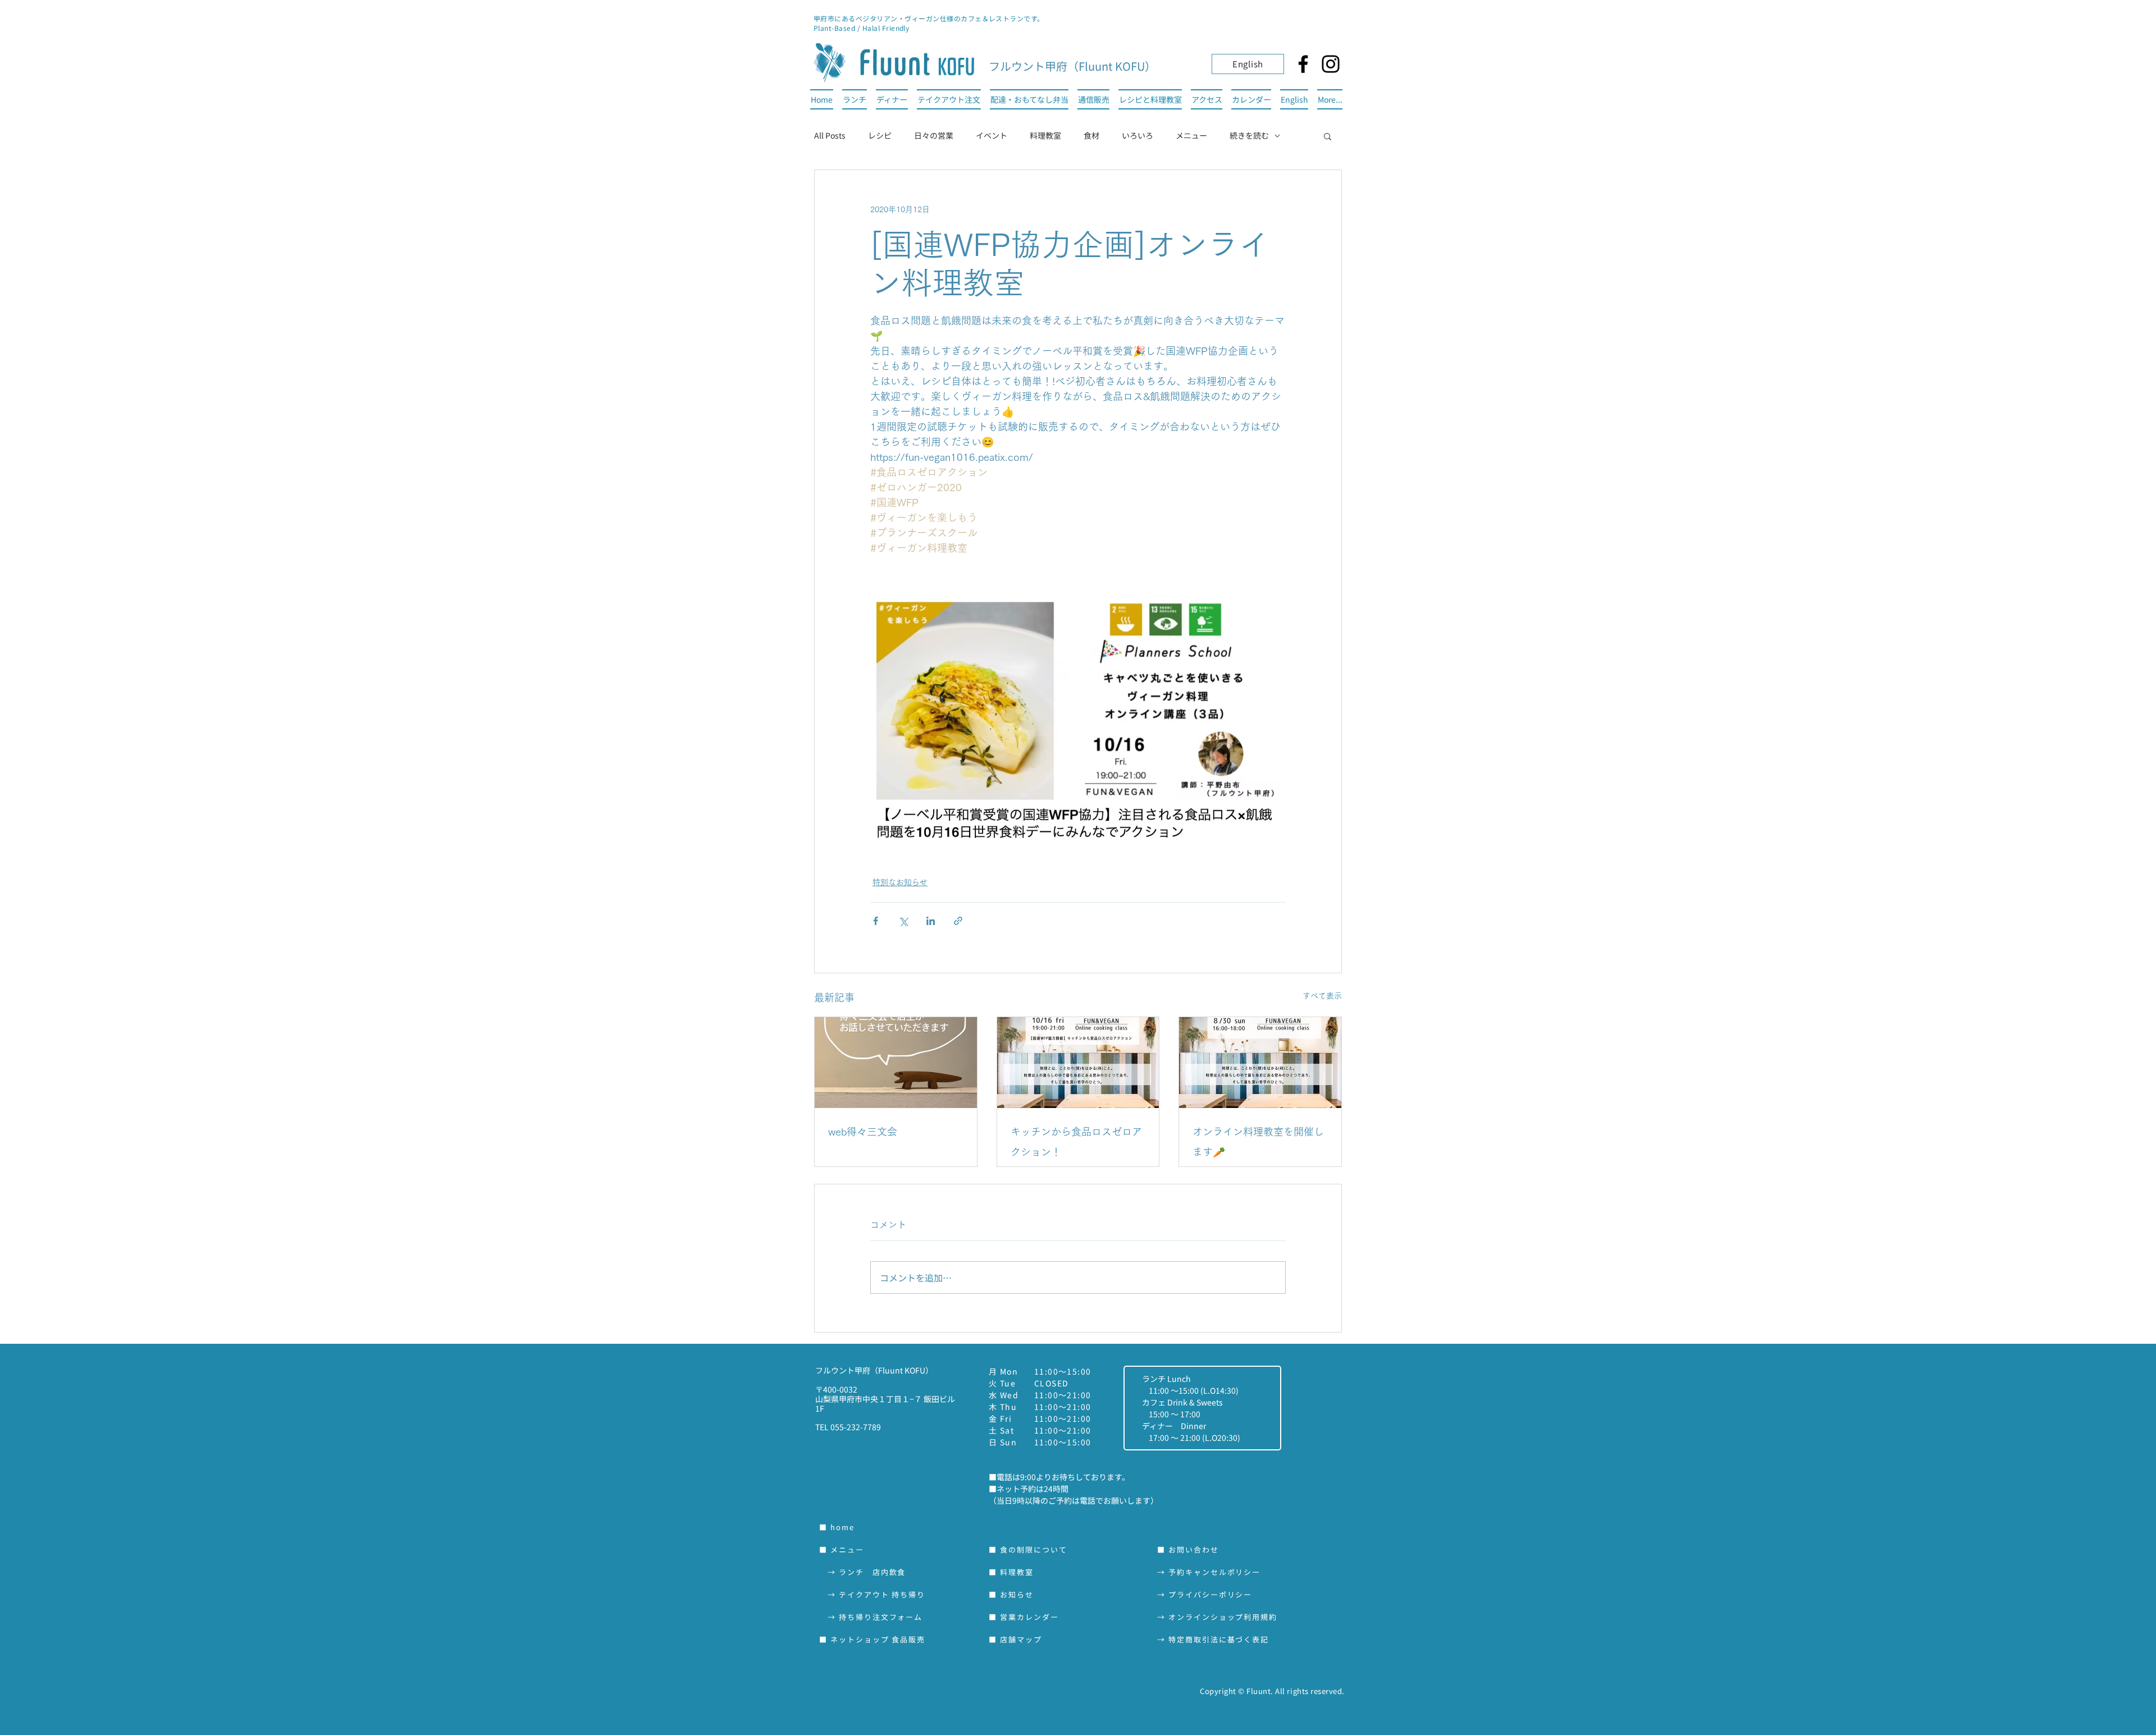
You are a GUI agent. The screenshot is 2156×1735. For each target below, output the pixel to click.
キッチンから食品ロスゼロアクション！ (1076, 1142)
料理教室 (1045, 135)
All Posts (830, 135)
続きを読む (1249, 135)
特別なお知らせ (900, 882)
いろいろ (1138, 135)
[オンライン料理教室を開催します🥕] (1260, 1063)
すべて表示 (1322, 996)
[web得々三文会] (896, 1063)
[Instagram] (1331, 64)
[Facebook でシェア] (876, 921)
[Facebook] (1303, 64)
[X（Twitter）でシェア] (903, 921)
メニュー (1191, 135)
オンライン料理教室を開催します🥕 (1258, 1142)
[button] (1328, 136)
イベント (992, 135)
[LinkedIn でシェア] (931, 921)
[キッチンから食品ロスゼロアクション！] (1078, 1063)
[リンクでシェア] (958, 921)
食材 (1091, 135)
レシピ (880, 135)
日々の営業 (934, 135)
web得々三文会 (863, 1132)
